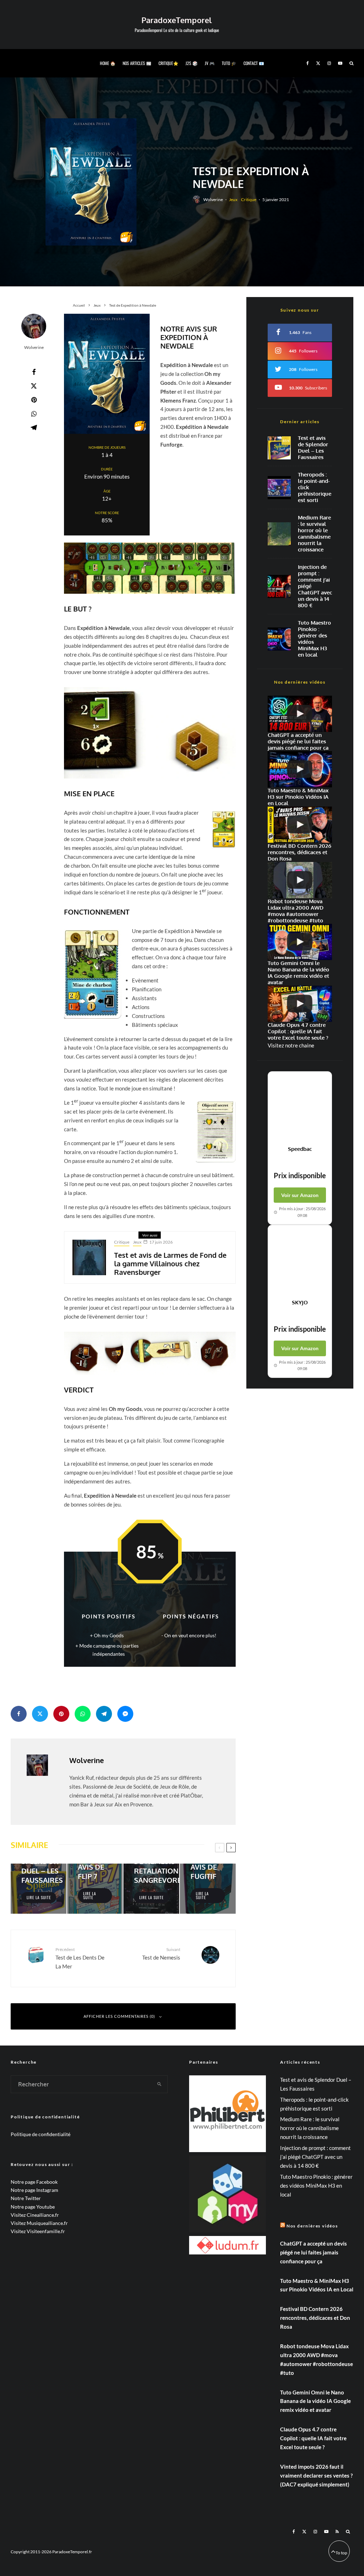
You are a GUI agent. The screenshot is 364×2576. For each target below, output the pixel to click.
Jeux (233, 200)
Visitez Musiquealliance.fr (39, 2223)
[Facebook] (308, 63)
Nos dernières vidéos (312, 2226)
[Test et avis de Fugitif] (208, 1889)
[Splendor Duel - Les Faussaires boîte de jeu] (279, 448)
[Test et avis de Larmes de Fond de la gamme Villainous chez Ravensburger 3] (89, 1257)
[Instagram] (329, 63)
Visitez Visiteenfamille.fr (38, 2231)
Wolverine (213, 200)
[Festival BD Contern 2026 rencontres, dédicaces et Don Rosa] (300, 825)
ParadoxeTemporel (177, 20)
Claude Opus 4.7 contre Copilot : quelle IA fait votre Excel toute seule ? (313, 2438)
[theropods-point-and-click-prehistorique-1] (279, 488)
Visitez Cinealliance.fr (35, 2215)
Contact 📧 (254, 63)
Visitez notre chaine (291, 1045)
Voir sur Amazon (300, 1195)
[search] (160, 2084)
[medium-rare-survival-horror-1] (279, 534)
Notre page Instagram (34, 2190)
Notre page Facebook (34, 2182)
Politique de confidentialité (41, 2134)
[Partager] (34, 372)
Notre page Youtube (33, 2207)
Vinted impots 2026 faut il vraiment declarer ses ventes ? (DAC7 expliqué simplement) (316, 2475)
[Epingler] (34, 400)
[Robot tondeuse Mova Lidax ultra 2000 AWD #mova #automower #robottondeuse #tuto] (300, 880)
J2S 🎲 (192, 63)
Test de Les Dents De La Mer (80, 1958)
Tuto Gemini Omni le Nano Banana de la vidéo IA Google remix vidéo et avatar (315, 2401)
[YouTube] (340, 63)
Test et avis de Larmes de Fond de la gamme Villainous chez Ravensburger (170, 1263)
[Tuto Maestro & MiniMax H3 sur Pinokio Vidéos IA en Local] (279, 639)
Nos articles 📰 (137, 63)
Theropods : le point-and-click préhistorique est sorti (315, 487)
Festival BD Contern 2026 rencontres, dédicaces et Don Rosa (315, 2318)
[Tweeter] (34, 386)
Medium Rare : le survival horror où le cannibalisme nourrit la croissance (314, 534)
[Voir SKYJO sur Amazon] (300, 1262)
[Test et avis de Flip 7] (95, 1889)
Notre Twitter (26, 2198)
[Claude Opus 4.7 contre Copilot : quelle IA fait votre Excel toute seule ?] (300, 1004)
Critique (249, 200)
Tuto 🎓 (229, 63)
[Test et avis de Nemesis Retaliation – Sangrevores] (151, 1889)
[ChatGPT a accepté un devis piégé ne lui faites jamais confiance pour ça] (279, 586)
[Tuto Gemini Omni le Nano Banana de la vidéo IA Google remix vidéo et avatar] (300, 942)
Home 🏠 (108, 63)
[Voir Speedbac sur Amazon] (300, 1109)
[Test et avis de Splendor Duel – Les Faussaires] (39, 1889)
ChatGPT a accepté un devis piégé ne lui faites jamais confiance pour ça (314, 2252)
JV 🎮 (210, 63)
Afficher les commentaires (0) (119, 2016)
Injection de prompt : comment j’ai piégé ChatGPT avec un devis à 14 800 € (315, 586)
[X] (318, 63)
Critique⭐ (168, 63)
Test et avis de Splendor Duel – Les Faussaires (313, 448)
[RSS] (337, 2532)
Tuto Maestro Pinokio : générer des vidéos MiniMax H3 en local (314, 639)
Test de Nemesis (161, 1954)
